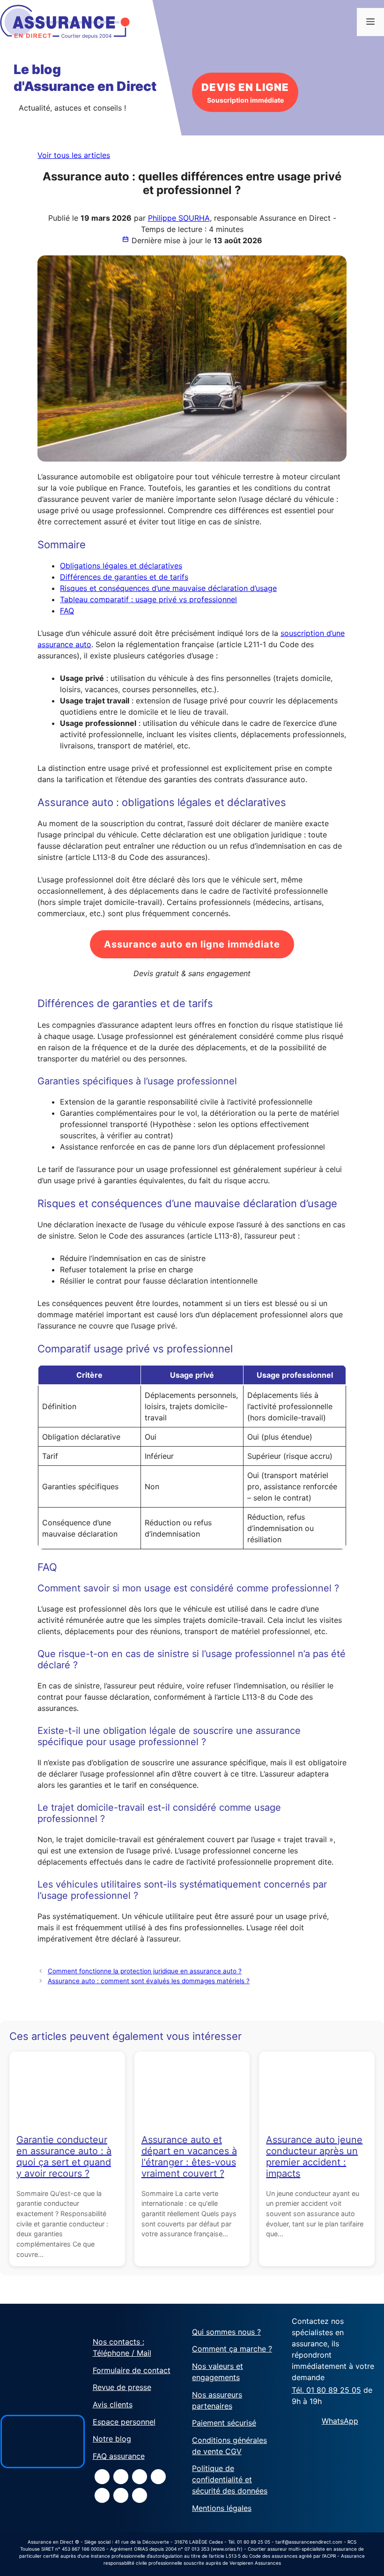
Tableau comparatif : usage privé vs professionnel (148, 599)
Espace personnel (124, 2422)
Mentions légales (222, 2508)
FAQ (67, 611)
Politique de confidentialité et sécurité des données (230, 2479)
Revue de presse (122, 2387)
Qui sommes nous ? (226, 2332)
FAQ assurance (119, 2456)
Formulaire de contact (132, 2370)
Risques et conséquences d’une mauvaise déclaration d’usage (168, 588)
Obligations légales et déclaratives (121, 566)
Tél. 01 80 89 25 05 (326, 2390)
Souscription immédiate (245, 93)
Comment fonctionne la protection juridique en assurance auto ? (145, 1971)
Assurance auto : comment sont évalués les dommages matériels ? (149, 1981)
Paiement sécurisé (224, 2423)
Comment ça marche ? (232, 2349)
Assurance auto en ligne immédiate (192, 944)
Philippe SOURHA (179, 218)
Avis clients (113, 2404)
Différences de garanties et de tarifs (124, 577)
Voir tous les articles (74, 155)
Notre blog (112, 2439)
